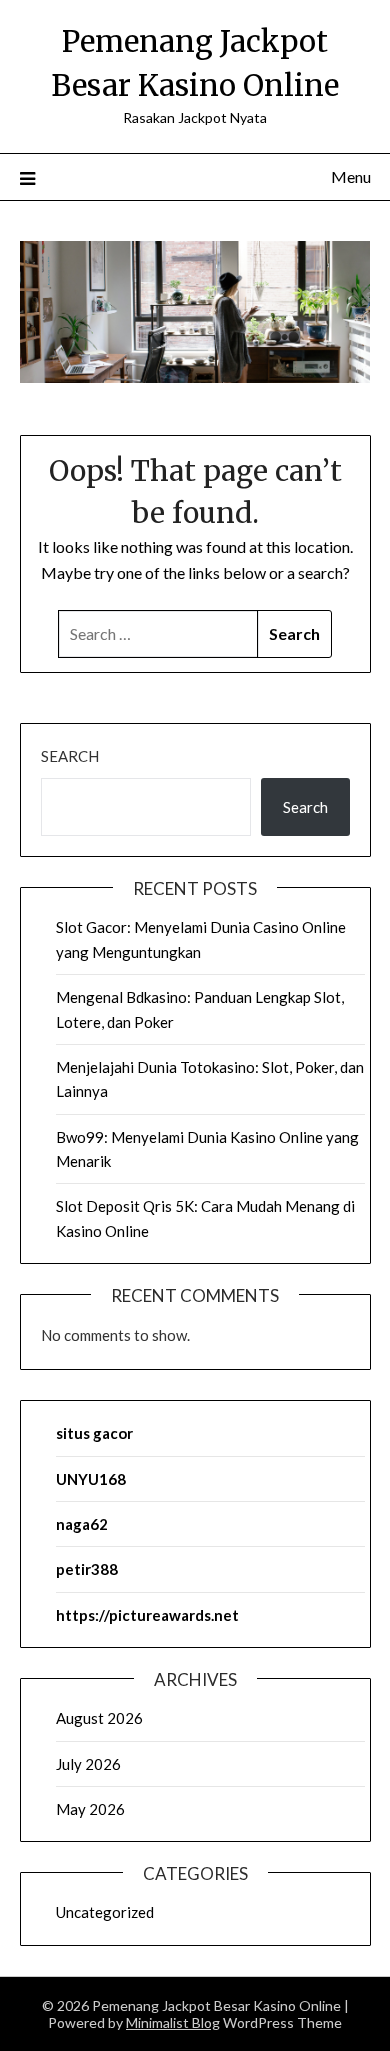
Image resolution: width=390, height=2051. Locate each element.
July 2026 (88, 1764)
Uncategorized (105, 1912)
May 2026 (90, 1809)
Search (70, 756)
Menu (351, 176)
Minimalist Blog (173, 2022)
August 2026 (99, 1718)
